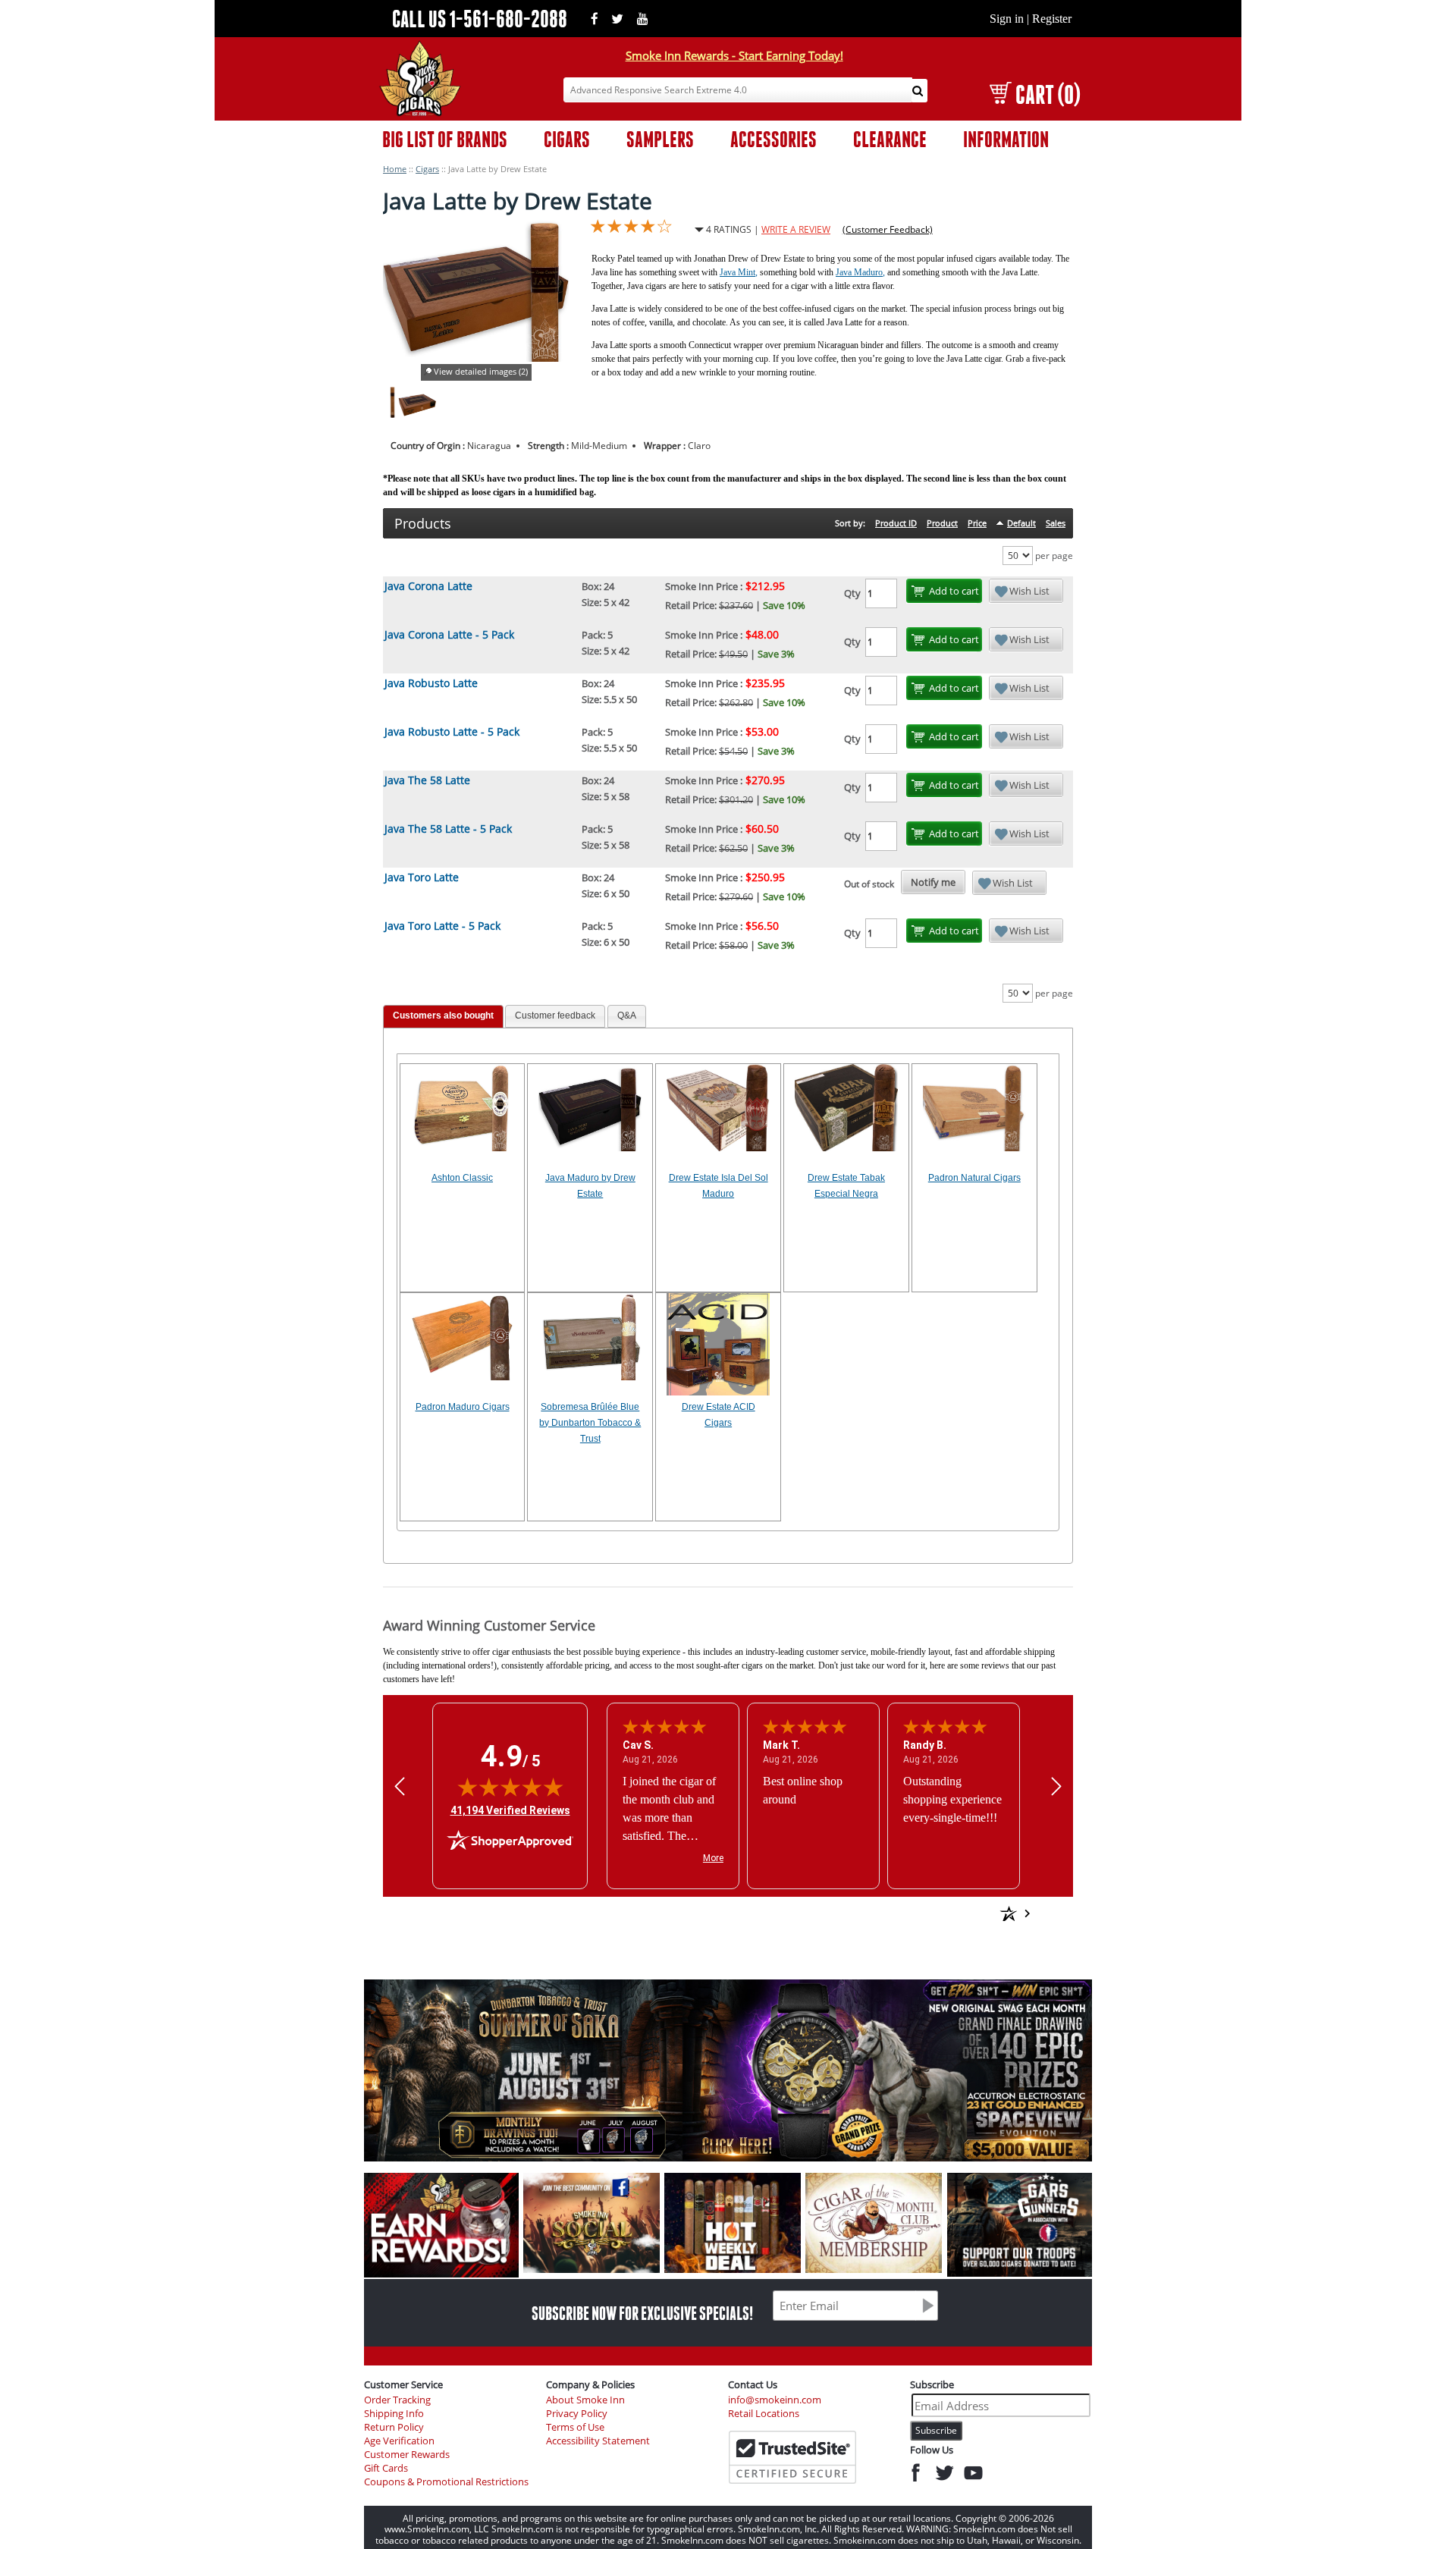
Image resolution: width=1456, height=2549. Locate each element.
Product (942, 523)
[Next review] (1056, 1786)
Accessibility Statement (598, 2441)
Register (1052, 19)
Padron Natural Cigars (974, 1178)
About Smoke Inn (585, 2400)
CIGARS (567, 139)
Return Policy (394, 2427)
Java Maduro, (860, 272)
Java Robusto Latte (431, 683)
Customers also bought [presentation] (443, 1016)
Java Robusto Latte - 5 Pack (452, 731)
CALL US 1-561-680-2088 (480, 19)
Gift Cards (386, 2468)
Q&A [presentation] (627, 1016)
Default (1021, 523)
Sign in (1007, 19)
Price (977, 523)
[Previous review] (400, 1786)
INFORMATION (1006, 139)
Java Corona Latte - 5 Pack (449, 634)
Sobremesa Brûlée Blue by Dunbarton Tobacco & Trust (590, 1423)
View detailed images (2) (481, 371)
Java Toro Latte (422, 877)
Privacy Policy (577, 2414)
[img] (510, 1787)
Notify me (933, 882)
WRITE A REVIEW (796, 229)
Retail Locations (764, 2414)
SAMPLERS (660, 139)
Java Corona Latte (428, 586)
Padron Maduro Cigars (463, 1407)
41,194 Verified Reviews (510, 1810)
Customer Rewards (407, 2455)
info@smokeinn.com (775, 2400)
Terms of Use (575, 2427)
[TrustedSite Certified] (792, 2457)
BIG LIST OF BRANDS (445, 139)
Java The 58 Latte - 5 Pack (448, 829)
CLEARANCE (890, 139)
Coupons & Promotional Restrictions (446, 2482)
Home (395, 169)
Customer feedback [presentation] (555, 1016)
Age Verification (399, 2441)
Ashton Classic (462, 1178)
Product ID (896, 523)
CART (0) (1048, 94)
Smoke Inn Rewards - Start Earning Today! (734, 55)
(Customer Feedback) (888, 229)
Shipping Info (394, 2414)
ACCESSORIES (773, 139)
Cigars (427, 169)
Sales (1056, 523)
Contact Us (753, 2384)
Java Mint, (739, 272)
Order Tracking (397, 2400)
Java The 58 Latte (427, 780)
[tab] (443, 1017)
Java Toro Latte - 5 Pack (442, 926)
